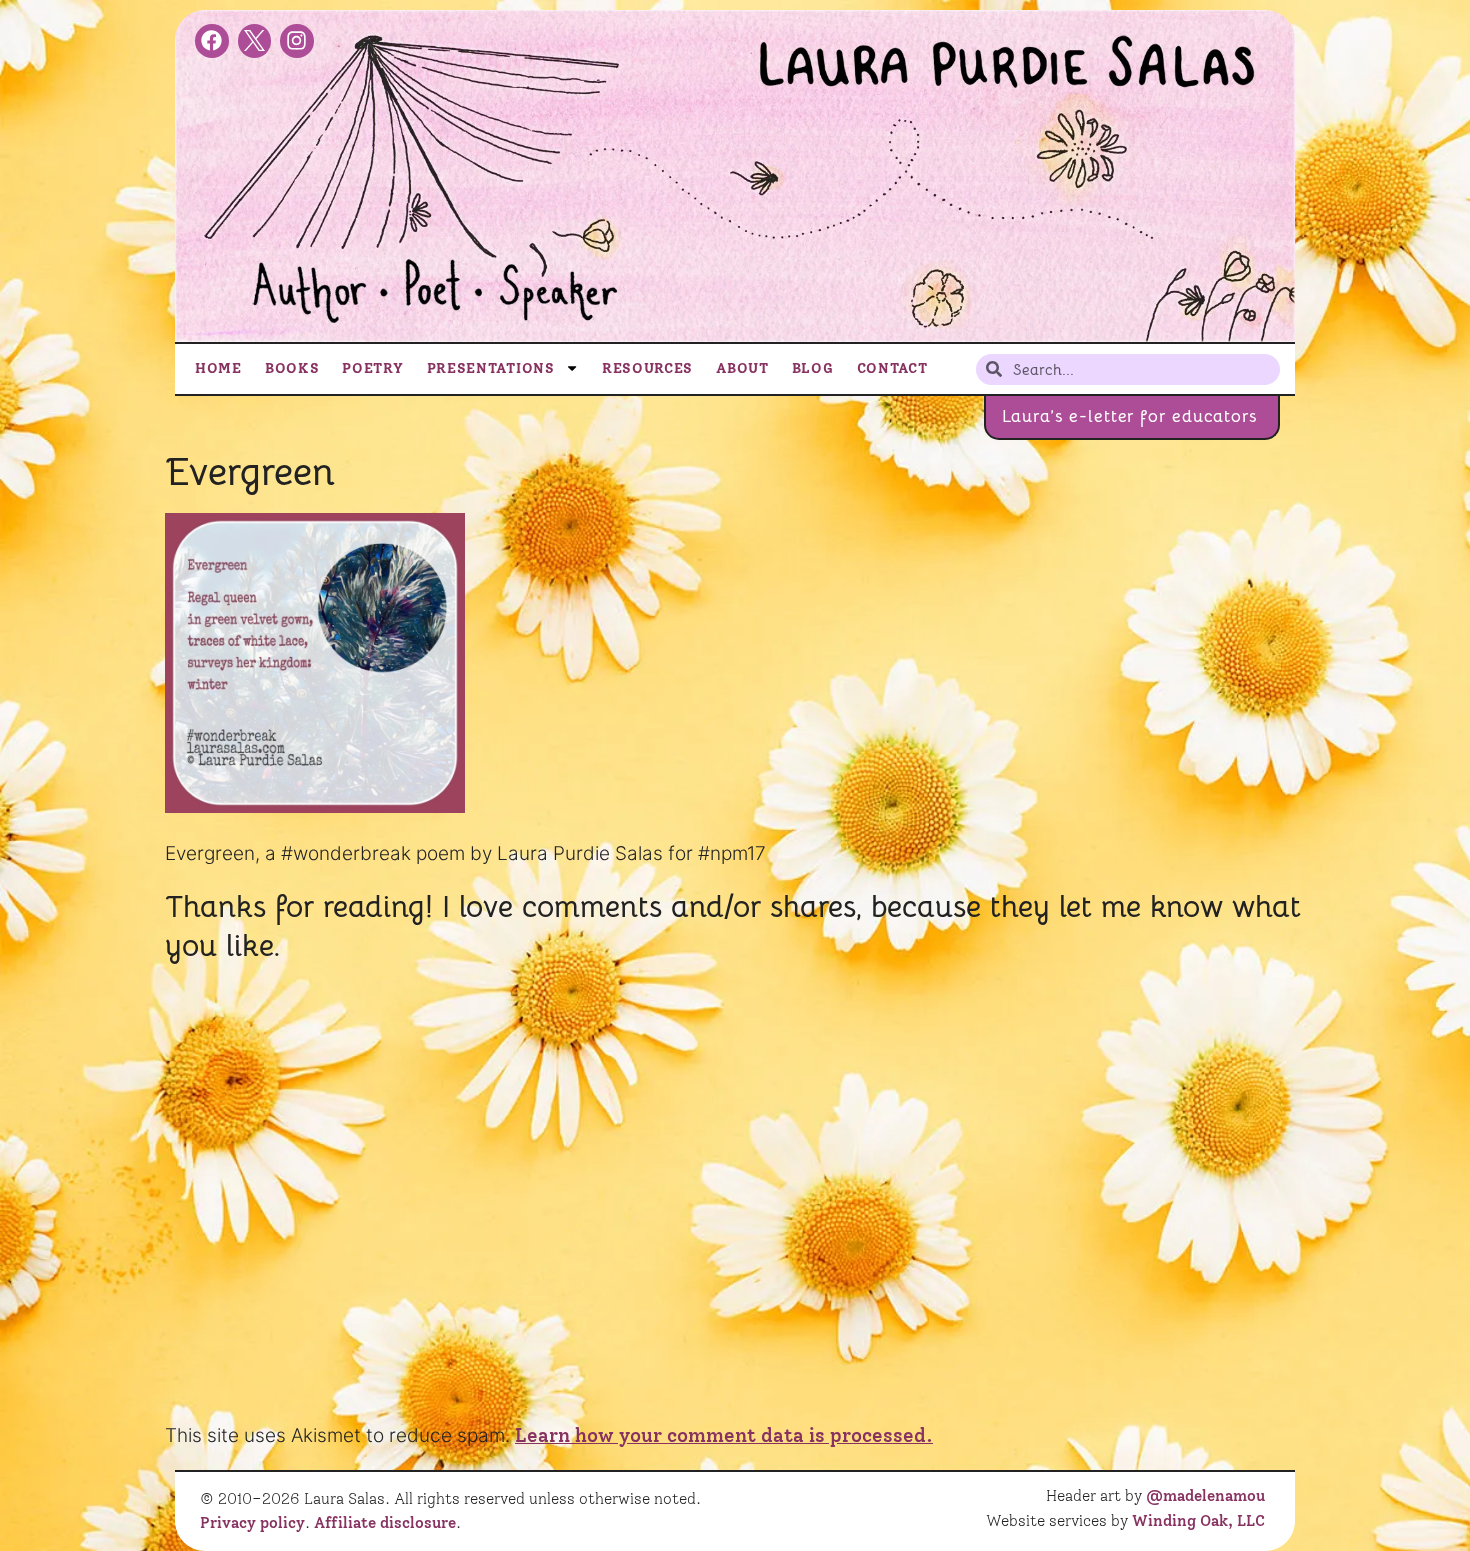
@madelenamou (1205, 1496)
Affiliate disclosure (385, 1523)
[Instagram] (297, 41)
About (742, 368)
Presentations (491, 368)
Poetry (372, 368)
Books (292, 368)
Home (218, 368)
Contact (892, 368)
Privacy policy (252, 1523)
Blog (813, 368)
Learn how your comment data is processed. (724, 1435)
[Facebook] (212, 41)
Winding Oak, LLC (1198, 1521)
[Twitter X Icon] (255, 41)
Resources (647, 368)
